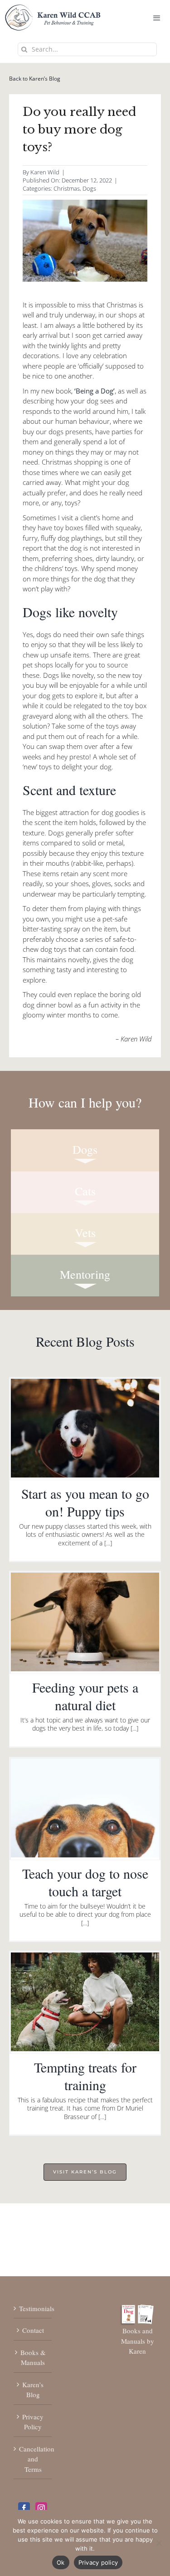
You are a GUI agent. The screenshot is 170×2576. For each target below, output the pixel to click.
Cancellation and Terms (33, 2459)
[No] (159, 2543)
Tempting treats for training (85, 2076)
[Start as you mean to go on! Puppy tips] (85, 1428)
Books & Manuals (33, 2358)
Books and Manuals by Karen (138, 2341)
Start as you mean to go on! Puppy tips (85, 1502)
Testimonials (33, 2308)
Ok (61, 2562)
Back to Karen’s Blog (35, 79)
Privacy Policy (33, 2422)
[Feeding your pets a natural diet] (85, 1622)
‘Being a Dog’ (95, 391)
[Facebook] (24, 2508)
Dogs (89, 188)
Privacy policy (98, 2562)
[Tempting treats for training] (85, 2002)
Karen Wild (45, 172)
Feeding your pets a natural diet (85, 1696)
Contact (33, 2330)
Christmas (67, 188)
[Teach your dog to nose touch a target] (85, 1808)
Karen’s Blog (33, 2390)
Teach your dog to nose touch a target (85, 1882)
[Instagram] (41, 2508)
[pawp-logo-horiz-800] (53, 9)
